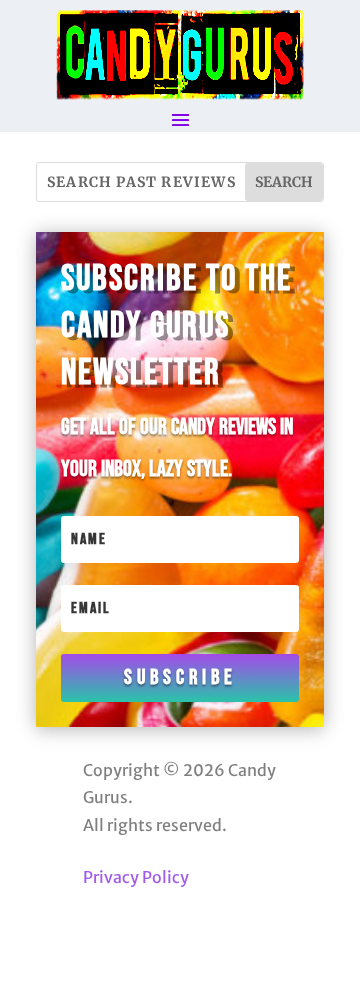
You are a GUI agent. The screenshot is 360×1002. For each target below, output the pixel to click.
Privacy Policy (136, 877)
